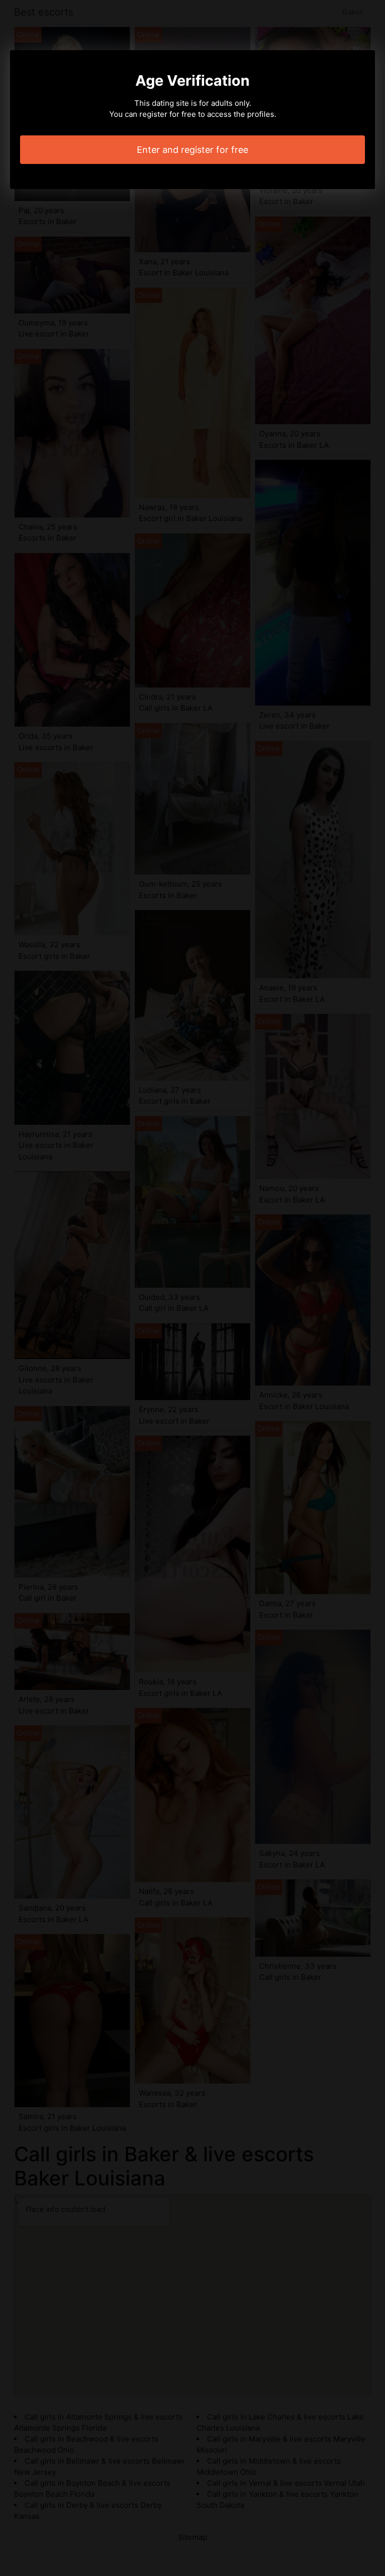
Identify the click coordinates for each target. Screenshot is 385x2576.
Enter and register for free (192, 150)
